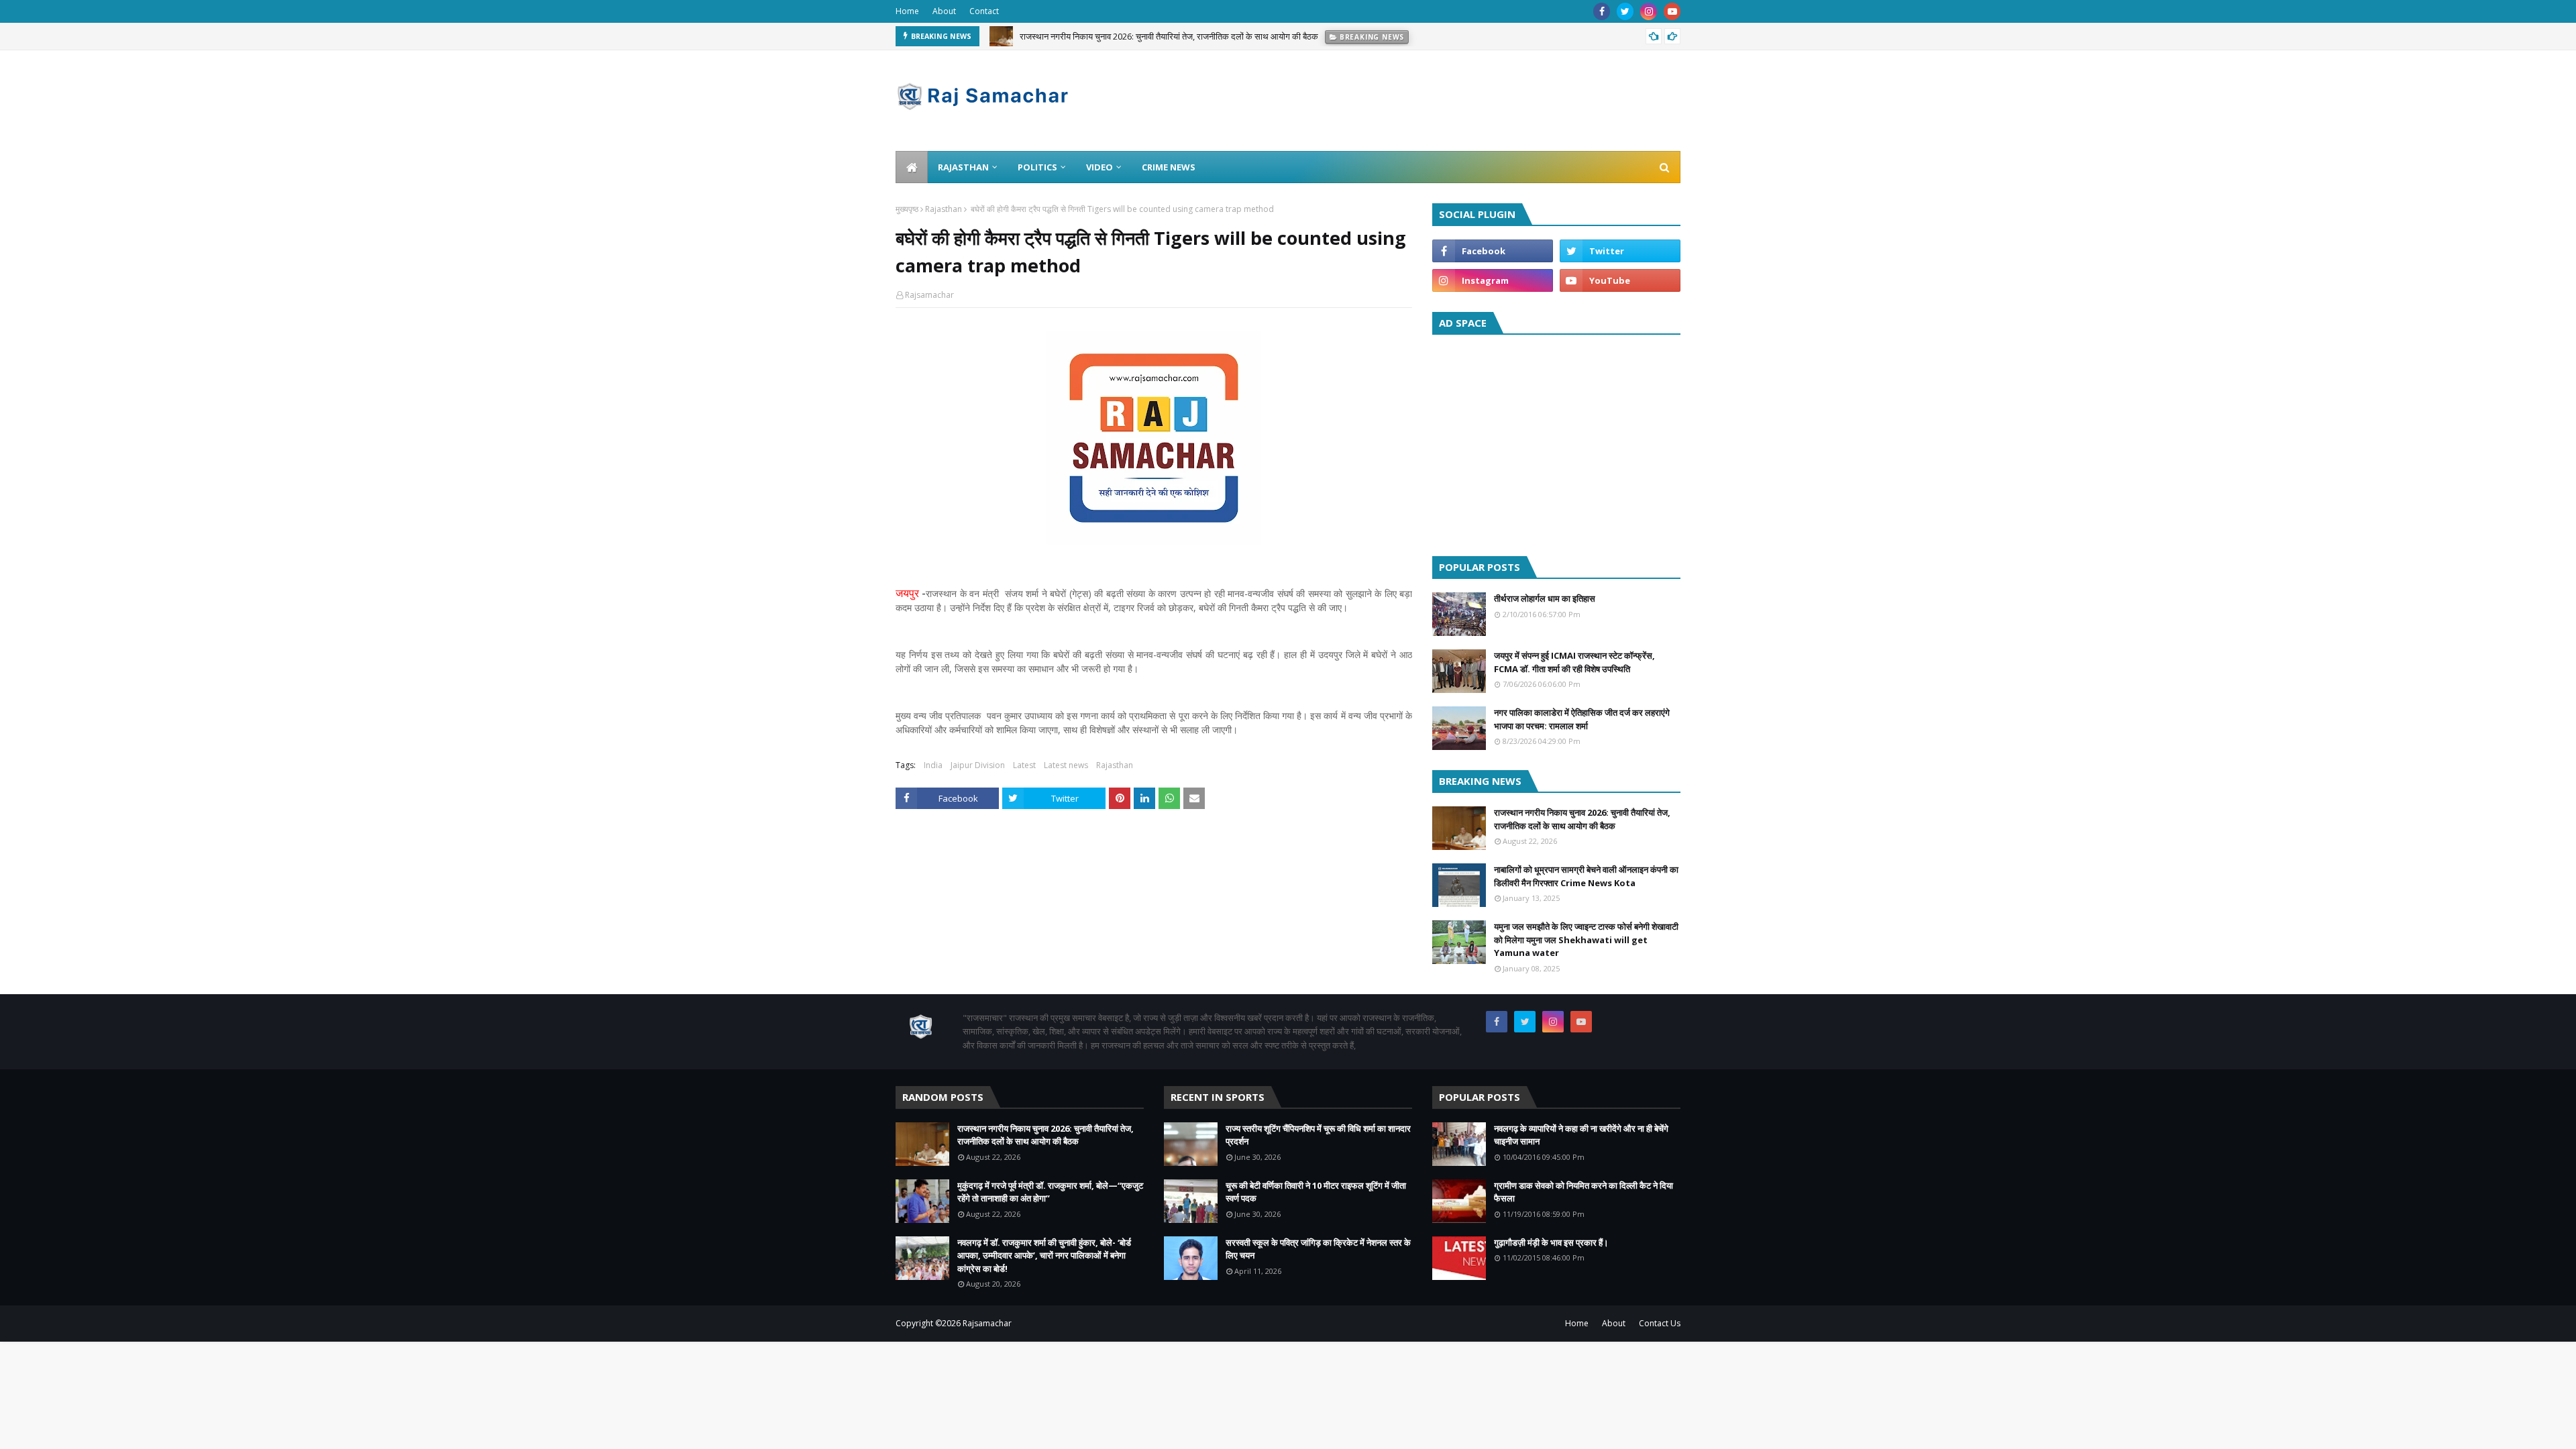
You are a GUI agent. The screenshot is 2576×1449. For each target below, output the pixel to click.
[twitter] (1625, 11)
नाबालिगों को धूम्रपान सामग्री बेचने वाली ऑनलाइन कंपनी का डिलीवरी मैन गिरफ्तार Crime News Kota (1586, 876)
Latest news (1066, 765)
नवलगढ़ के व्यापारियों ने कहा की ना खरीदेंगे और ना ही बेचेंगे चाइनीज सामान (1581, 1135)
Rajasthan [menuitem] (963, 167)
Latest (1024, 765)
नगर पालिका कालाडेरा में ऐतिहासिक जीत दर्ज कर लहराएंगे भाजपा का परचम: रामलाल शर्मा (1582, 719)
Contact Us (1660, 1323)
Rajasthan (944, 209)
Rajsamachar (929, 295)
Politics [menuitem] (1037, 167)
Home (907, 11)
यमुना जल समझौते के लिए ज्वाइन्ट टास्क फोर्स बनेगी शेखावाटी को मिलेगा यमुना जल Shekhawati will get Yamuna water (1586, 940)
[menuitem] (912, 167)
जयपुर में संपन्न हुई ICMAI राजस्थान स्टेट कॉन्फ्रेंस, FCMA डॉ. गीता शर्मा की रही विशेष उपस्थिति (1574, 662)
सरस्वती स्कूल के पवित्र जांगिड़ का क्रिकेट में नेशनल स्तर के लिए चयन (1318, 1249)
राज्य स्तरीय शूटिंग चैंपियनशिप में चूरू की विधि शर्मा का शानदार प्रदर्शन (1318, 1135)
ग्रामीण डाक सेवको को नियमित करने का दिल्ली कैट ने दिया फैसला (1584, 1192)
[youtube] (1672, 11)
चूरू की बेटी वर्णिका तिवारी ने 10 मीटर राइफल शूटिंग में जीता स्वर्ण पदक (1316, 1192)
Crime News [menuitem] (1169, 167)
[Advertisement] (1556, 442)
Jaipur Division (978, 765)
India (933, 765)
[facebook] (1602, 11)
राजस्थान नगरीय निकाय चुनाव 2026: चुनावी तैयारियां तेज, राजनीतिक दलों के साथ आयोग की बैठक (1169, 36)
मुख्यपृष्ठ (907, 209)
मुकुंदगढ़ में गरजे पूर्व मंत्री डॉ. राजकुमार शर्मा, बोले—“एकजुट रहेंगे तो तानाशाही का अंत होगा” (1050, 1192)
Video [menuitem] (1099, 167)
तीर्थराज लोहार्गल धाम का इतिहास (1545, 598)
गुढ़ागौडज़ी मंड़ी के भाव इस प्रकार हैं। (1551, 1242)
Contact (984, 11)
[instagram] (1649, 11)
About (944, 11)
